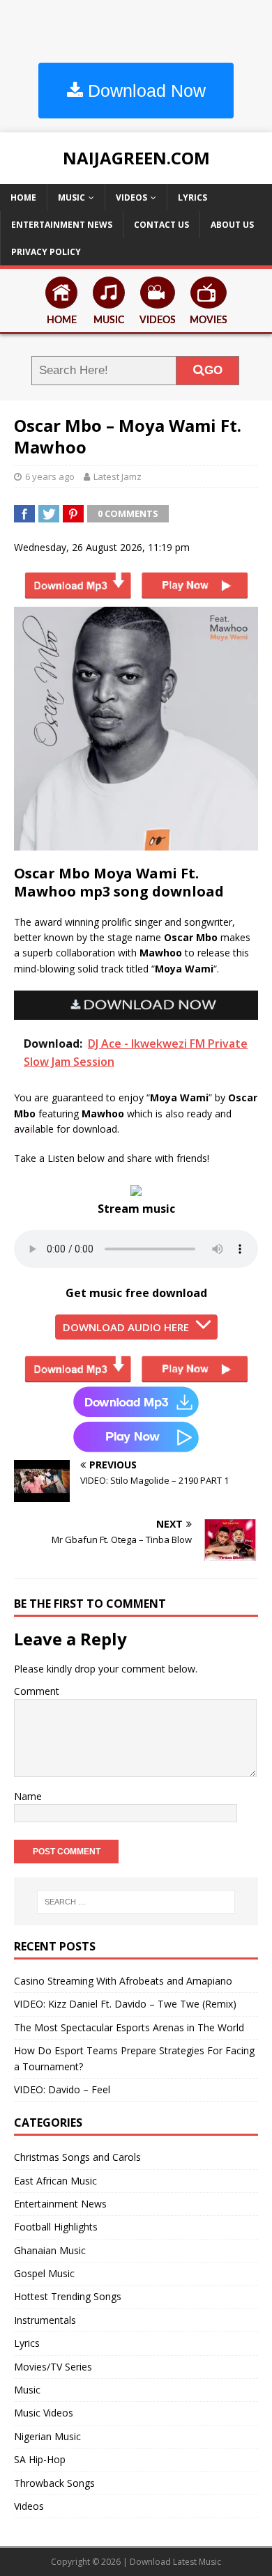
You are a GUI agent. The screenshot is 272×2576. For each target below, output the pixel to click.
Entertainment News (62, 225)
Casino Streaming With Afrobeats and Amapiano (123, 1981)
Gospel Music (44, 2273)
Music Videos (44, 2413)
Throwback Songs (54, 2483)
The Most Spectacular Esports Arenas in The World (129, 2027)
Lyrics (192, 197)
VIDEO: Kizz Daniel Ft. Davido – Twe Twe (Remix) (125, 2004)
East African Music (55, 2181)
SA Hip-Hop (40, 2459)
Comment (37, 1691)
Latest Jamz (118, 476)
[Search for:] (136, 1902)
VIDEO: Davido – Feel (62, 2089)
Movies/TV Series (53, 2367)
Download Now (144, 91)
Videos (131, 197)
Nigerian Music (47, 2436)
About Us (232, 225)
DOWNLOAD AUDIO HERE (126, 1327)
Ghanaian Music (50, 2250)
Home (23, 197)
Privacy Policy (46, 252)
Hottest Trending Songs (68, 2296)
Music (71, 197)
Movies (209, 320)
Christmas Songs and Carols (77, 2157)
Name (28, 1796)
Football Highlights (56, 2227)
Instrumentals (45, 2320)
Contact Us (161, 225)
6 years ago (50, 476)
